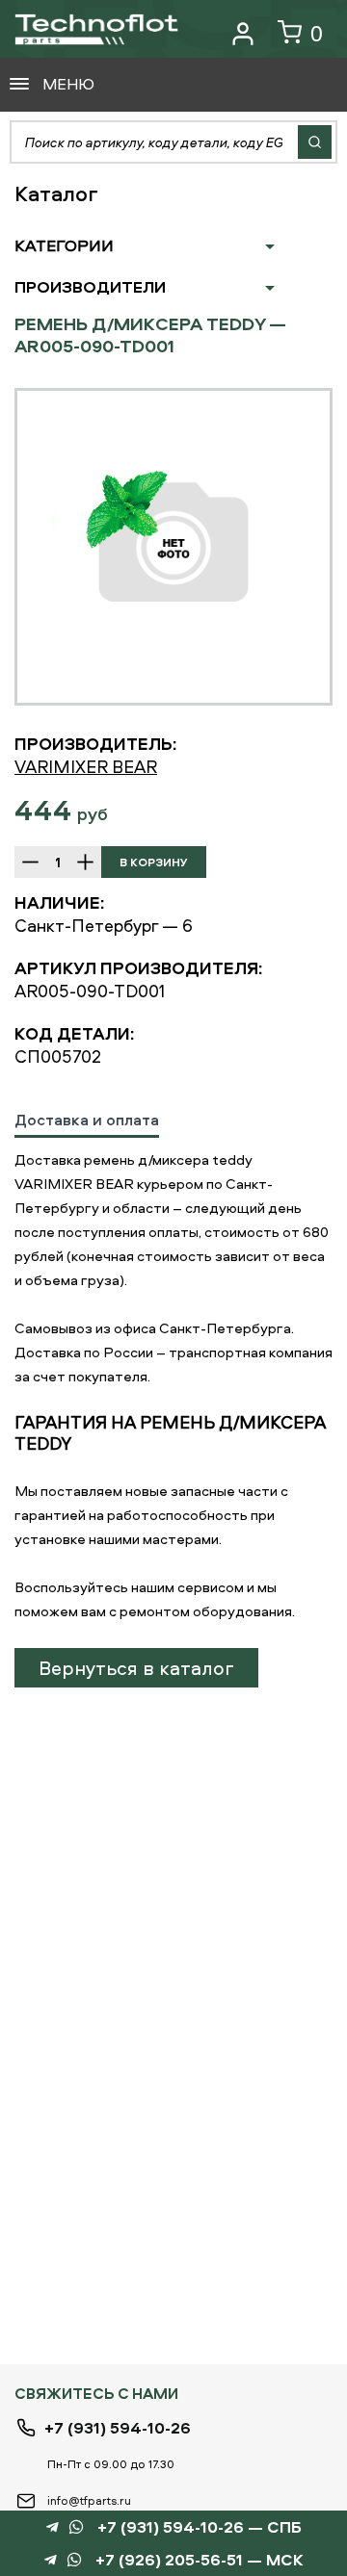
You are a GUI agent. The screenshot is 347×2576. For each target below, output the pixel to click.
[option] (173, 547)
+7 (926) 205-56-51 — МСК (200, 2560)
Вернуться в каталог (136, 1668)
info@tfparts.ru (89, 2500)
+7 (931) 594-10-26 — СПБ (200, 2527)
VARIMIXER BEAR (86, 767)
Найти (315, 142)
